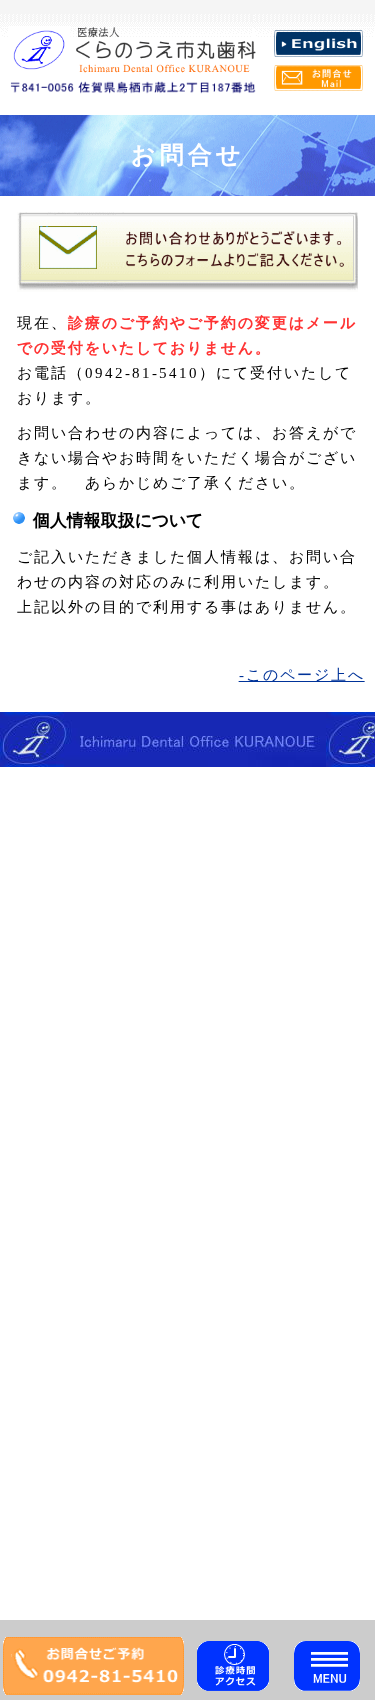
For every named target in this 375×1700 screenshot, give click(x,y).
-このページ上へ (302, 675)
